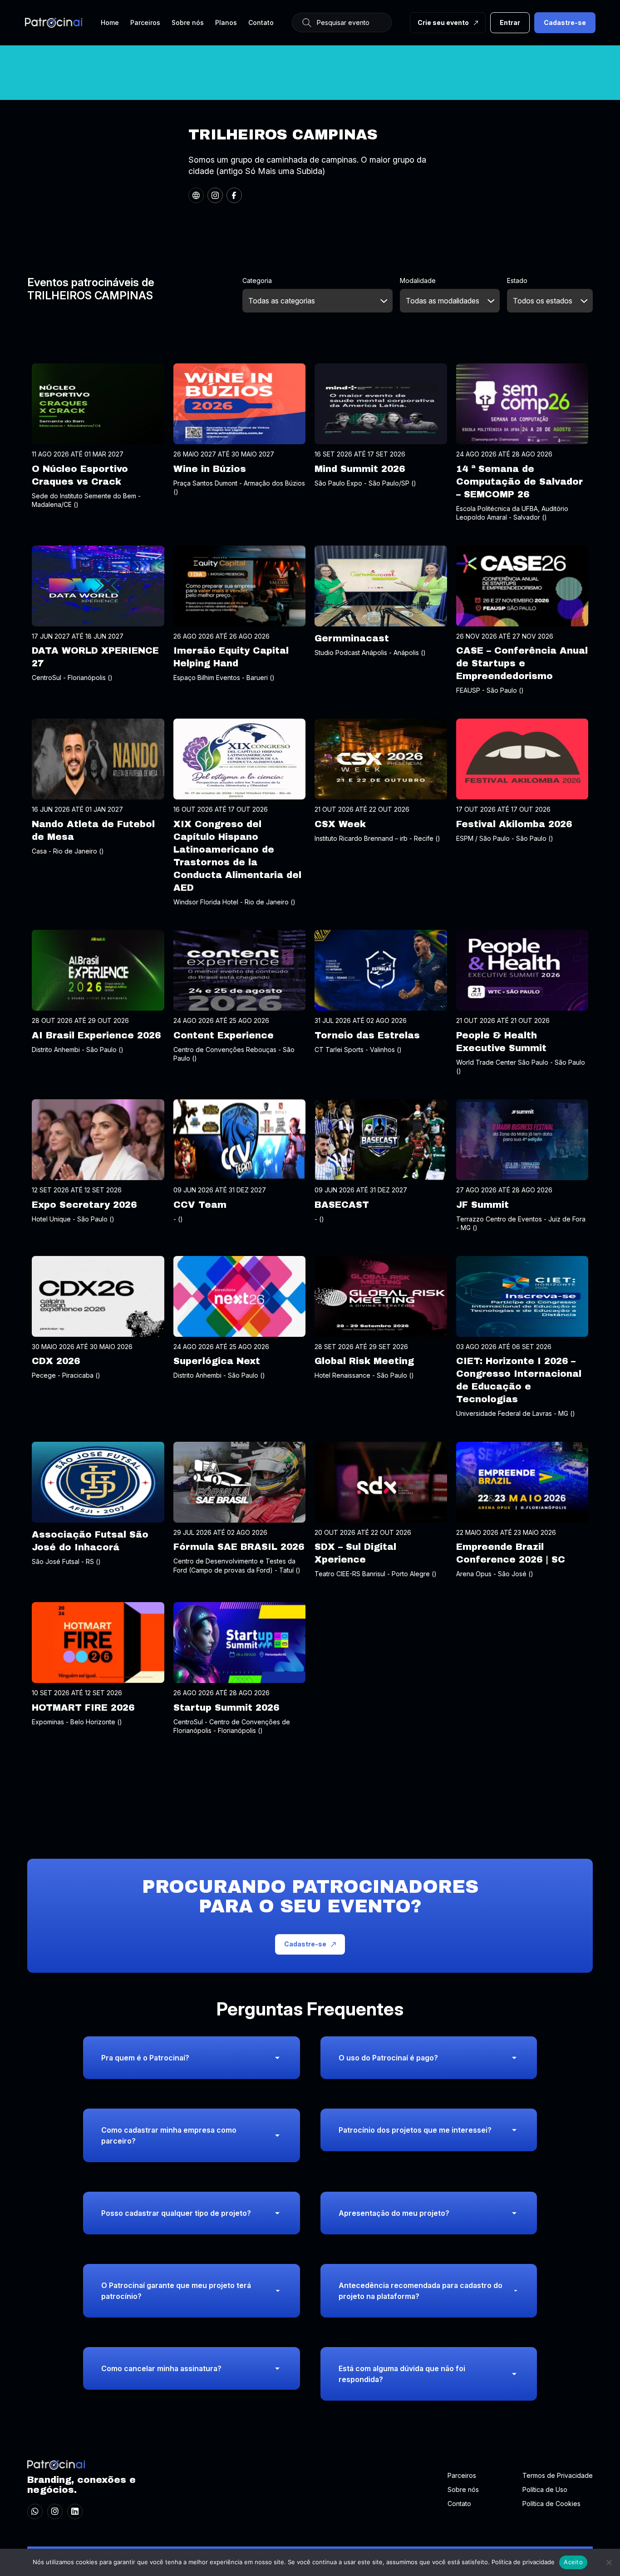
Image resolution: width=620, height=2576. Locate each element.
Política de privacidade (523, 2562)
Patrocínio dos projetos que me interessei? (415, 2130)
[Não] (609, 2562)
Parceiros (145, 22)
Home (110, 22)
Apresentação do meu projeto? (394, 2213)
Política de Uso (545, 2489)
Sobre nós (188, 22)
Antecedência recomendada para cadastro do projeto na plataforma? (421, 2291)
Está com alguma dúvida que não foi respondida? (402, 2374)
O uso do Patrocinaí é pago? (388, 2058)
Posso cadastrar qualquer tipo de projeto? (176, 2213)
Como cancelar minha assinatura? (161, 2368)
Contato (261, 22)
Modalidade (418, 280)
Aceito (573, 2562)
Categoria (257, 280)
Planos (226, 22)
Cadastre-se (565, 22)
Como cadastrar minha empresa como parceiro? (169, 2135)
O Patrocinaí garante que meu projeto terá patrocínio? (176, 2291)
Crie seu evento (443, 22)
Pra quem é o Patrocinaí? (145, 2058)
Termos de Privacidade (558, 2475)
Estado (517, 280)
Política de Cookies (551, 2504)
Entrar (510, 22)
